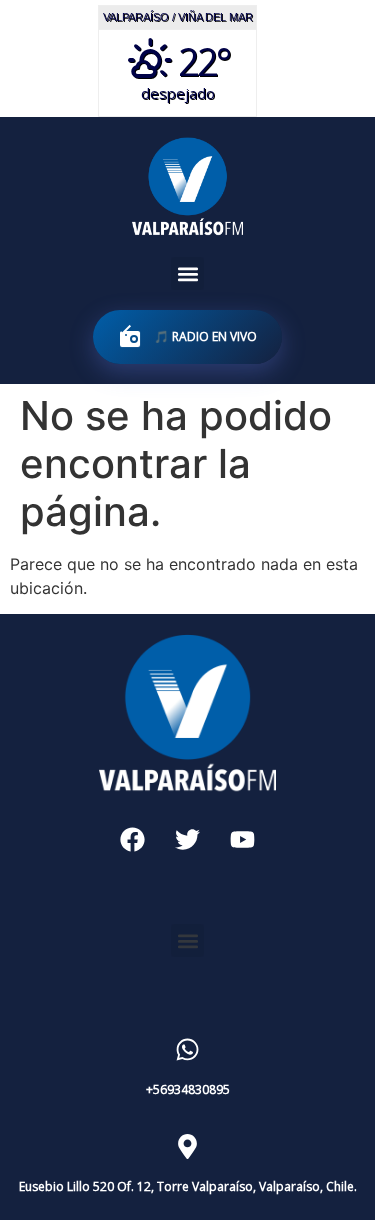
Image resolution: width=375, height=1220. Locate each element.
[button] (187, 273)
